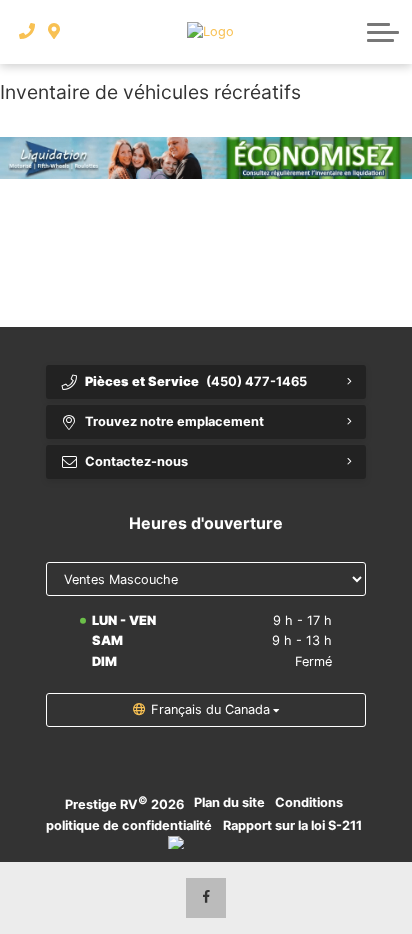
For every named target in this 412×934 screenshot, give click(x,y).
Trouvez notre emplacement (174, 421)
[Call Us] (27, 32)
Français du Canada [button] (210, 709)
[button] (383, 32)
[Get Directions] (54, 32)
